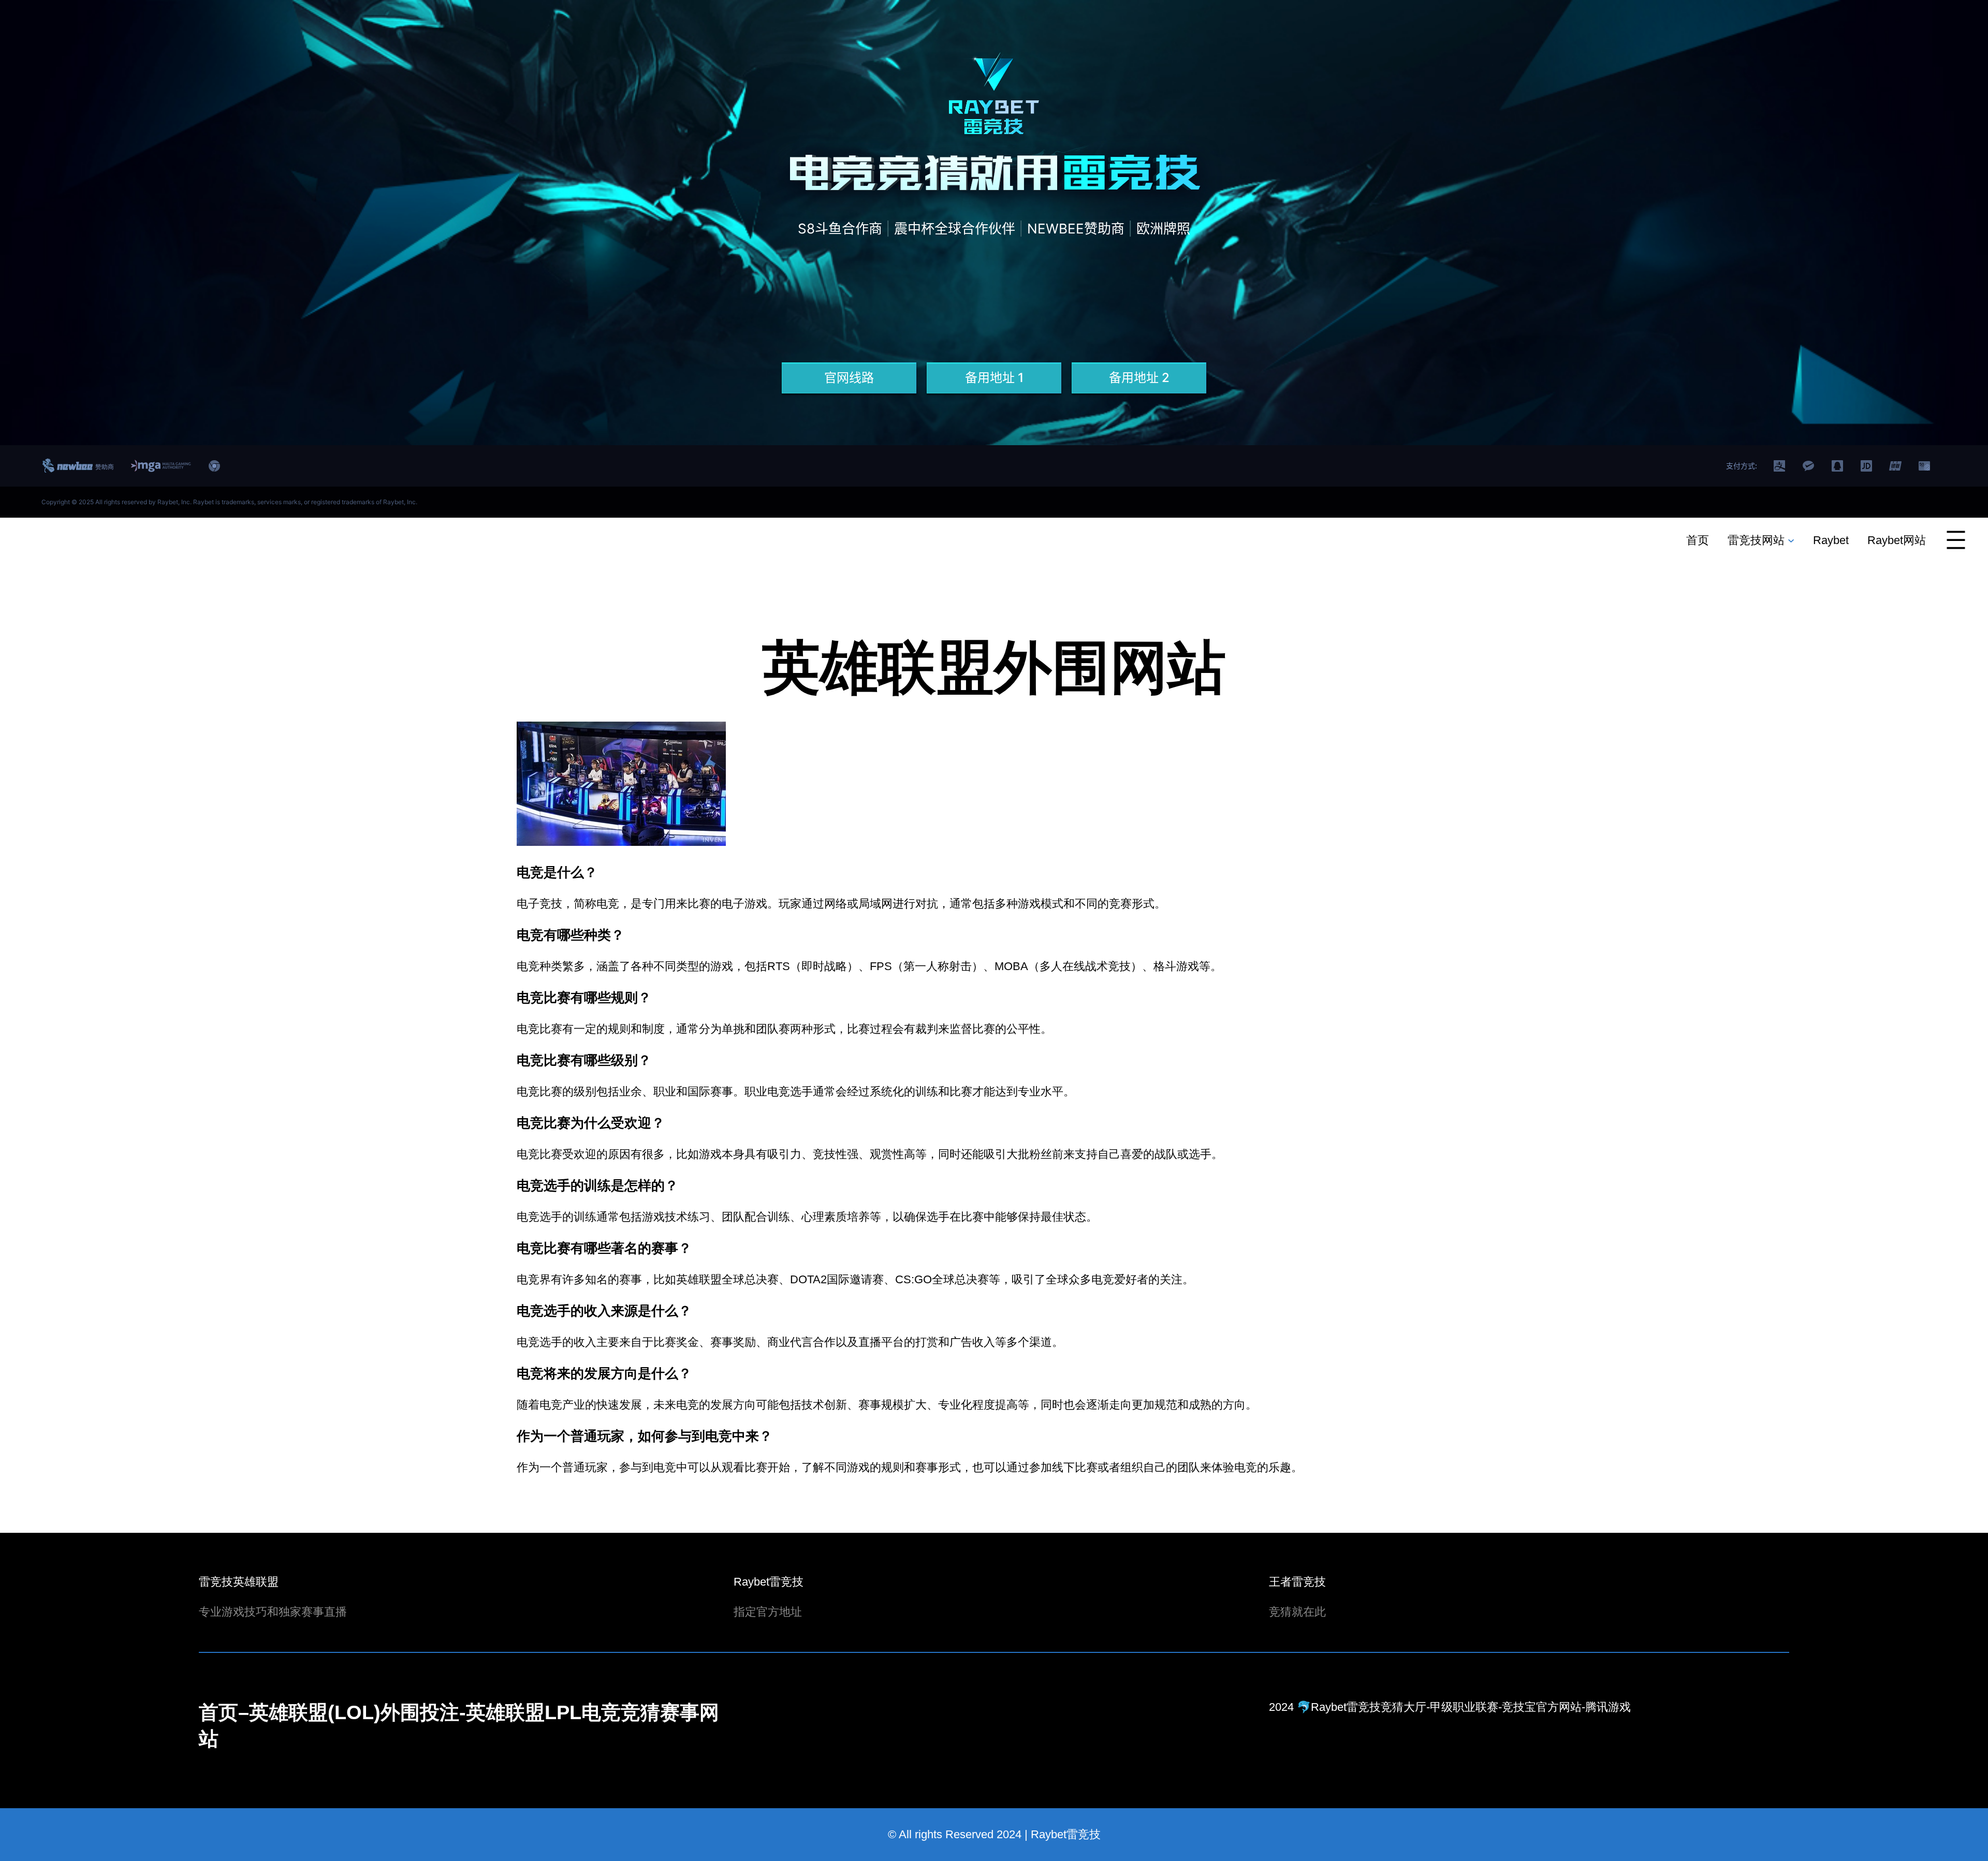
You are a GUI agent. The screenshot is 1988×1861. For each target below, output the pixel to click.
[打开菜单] (1956, 540)
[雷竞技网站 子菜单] (1791, 540)
